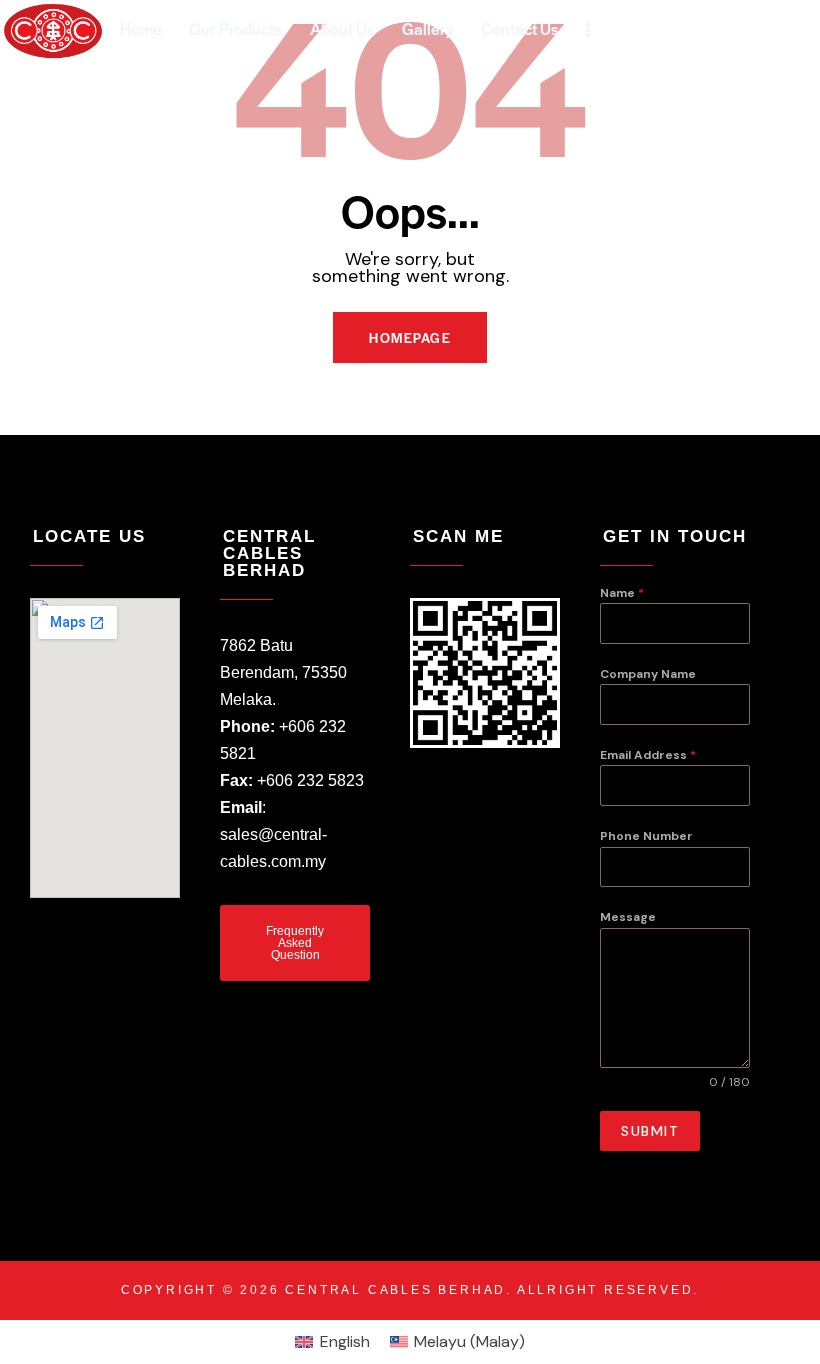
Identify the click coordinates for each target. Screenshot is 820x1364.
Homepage (410, 337)
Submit (650, 1131)
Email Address (648, 755)
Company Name (648, 674)
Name (622, 593)
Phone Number (646, 836)
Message (628, 917)
